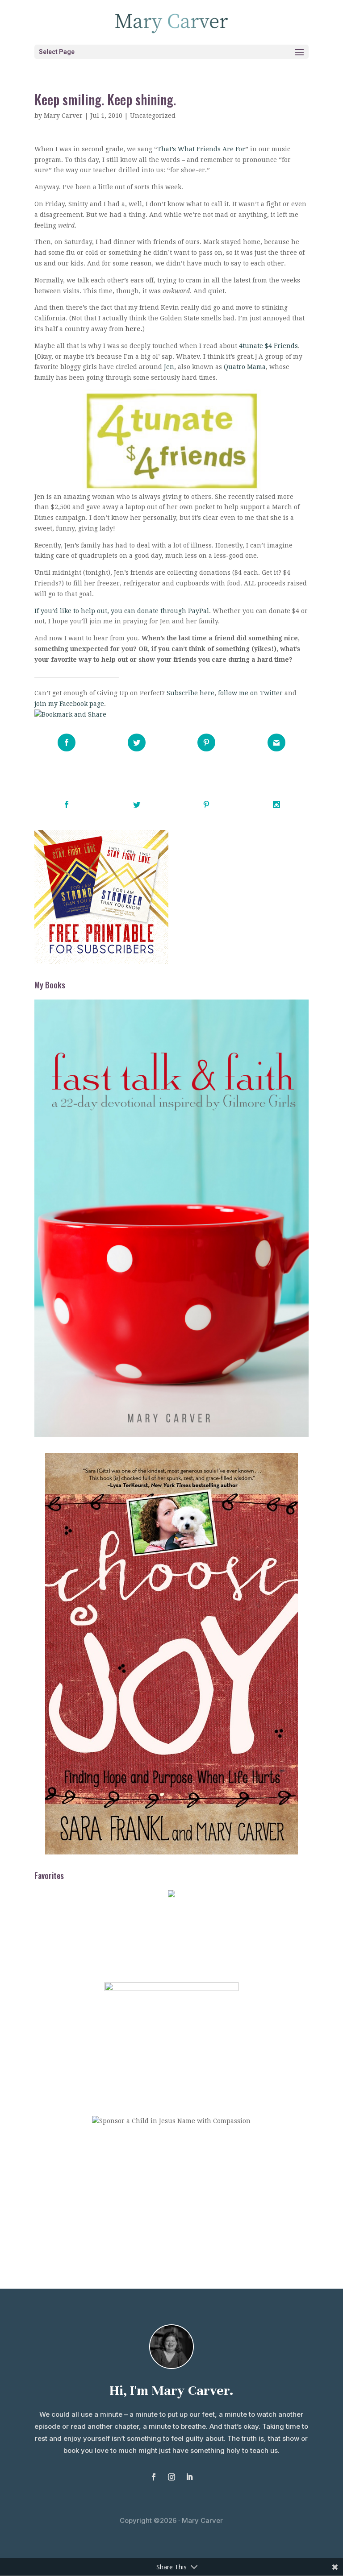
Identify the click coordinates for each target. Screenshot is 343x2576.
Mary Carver (63, 116)
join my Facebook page (69, 704)
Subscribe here (190, 693)
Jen (169, 367)
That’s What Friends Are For (201, 149)
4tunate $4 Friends (268, 346)
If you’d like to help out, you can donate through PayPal (122, 611)
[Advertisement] (171, 2203)
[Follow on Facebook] (154, 2477)
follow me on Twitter (250, 693)
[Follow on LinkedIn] (189, 2477)
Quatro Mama (245, 367)
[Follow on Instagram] (171, 2477)
